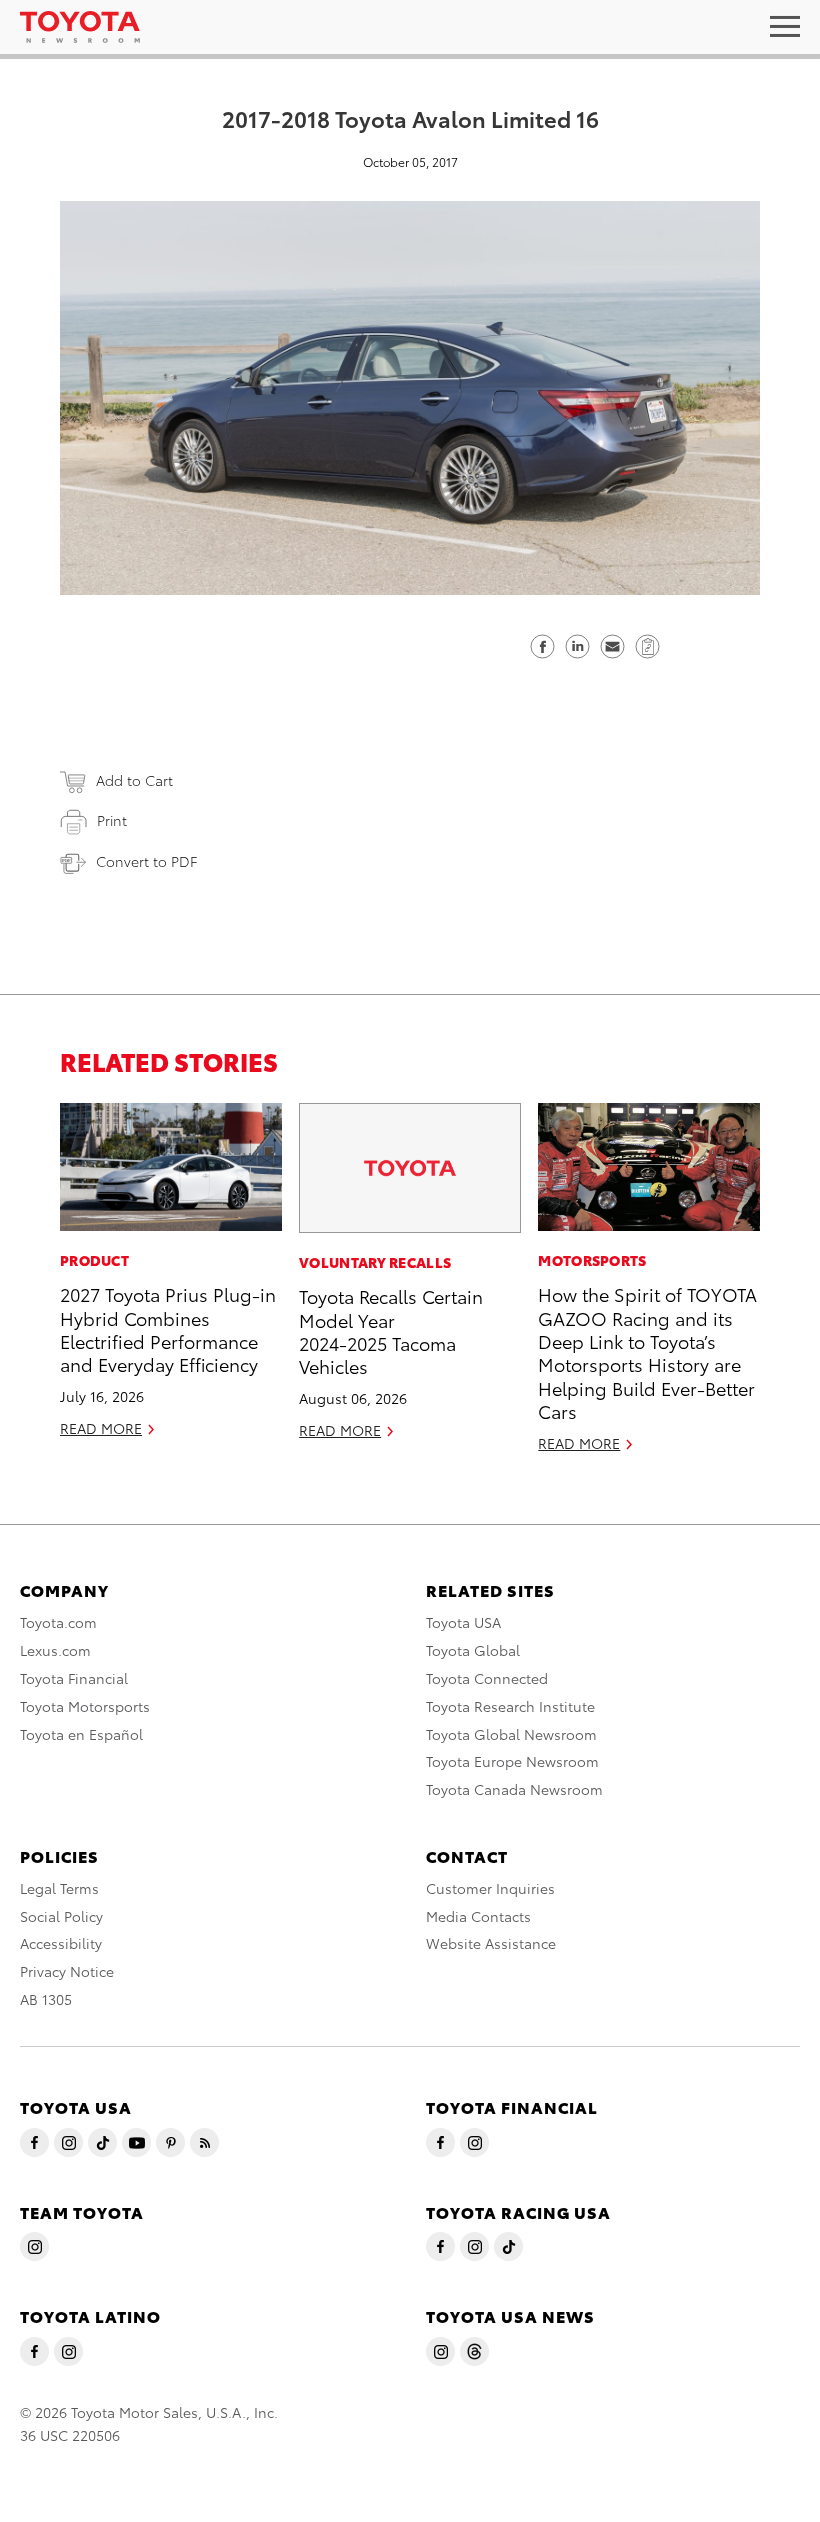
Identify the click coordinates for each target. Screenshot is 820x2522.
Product (94, 1260)
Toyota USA (463, 1622)
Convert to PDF (146, 861)
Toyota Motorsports (85, 1706)
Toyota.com (58, 1622)
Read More (101, 1428)
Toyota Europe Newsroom (512, 1761)
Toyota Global (473, 1650)
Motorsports (592, 1260)
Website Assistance (491, 1943)
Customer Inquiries (490, 1888)
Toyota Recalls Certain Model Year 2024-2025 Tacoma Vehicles (391, 1330)
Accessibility (61, 1943)
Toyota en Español (81, 1734)
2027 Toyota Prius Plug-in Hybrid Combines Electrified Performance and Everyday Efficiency (168, 1328)
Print (112, 820)
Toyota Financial (74, 1678)
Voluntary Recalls (375, 1262)
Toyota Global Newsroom (511, 1734)
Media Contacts (478, 1916)
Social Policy (61, 1916)
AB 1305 (46, 1999)
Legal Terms (59, 1888)
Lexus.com (55, 1650)
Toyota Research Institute (510, 1706)
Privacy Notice (67, 1971)
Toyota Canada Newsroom (514, 1789)
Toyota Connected (487, 1678)
